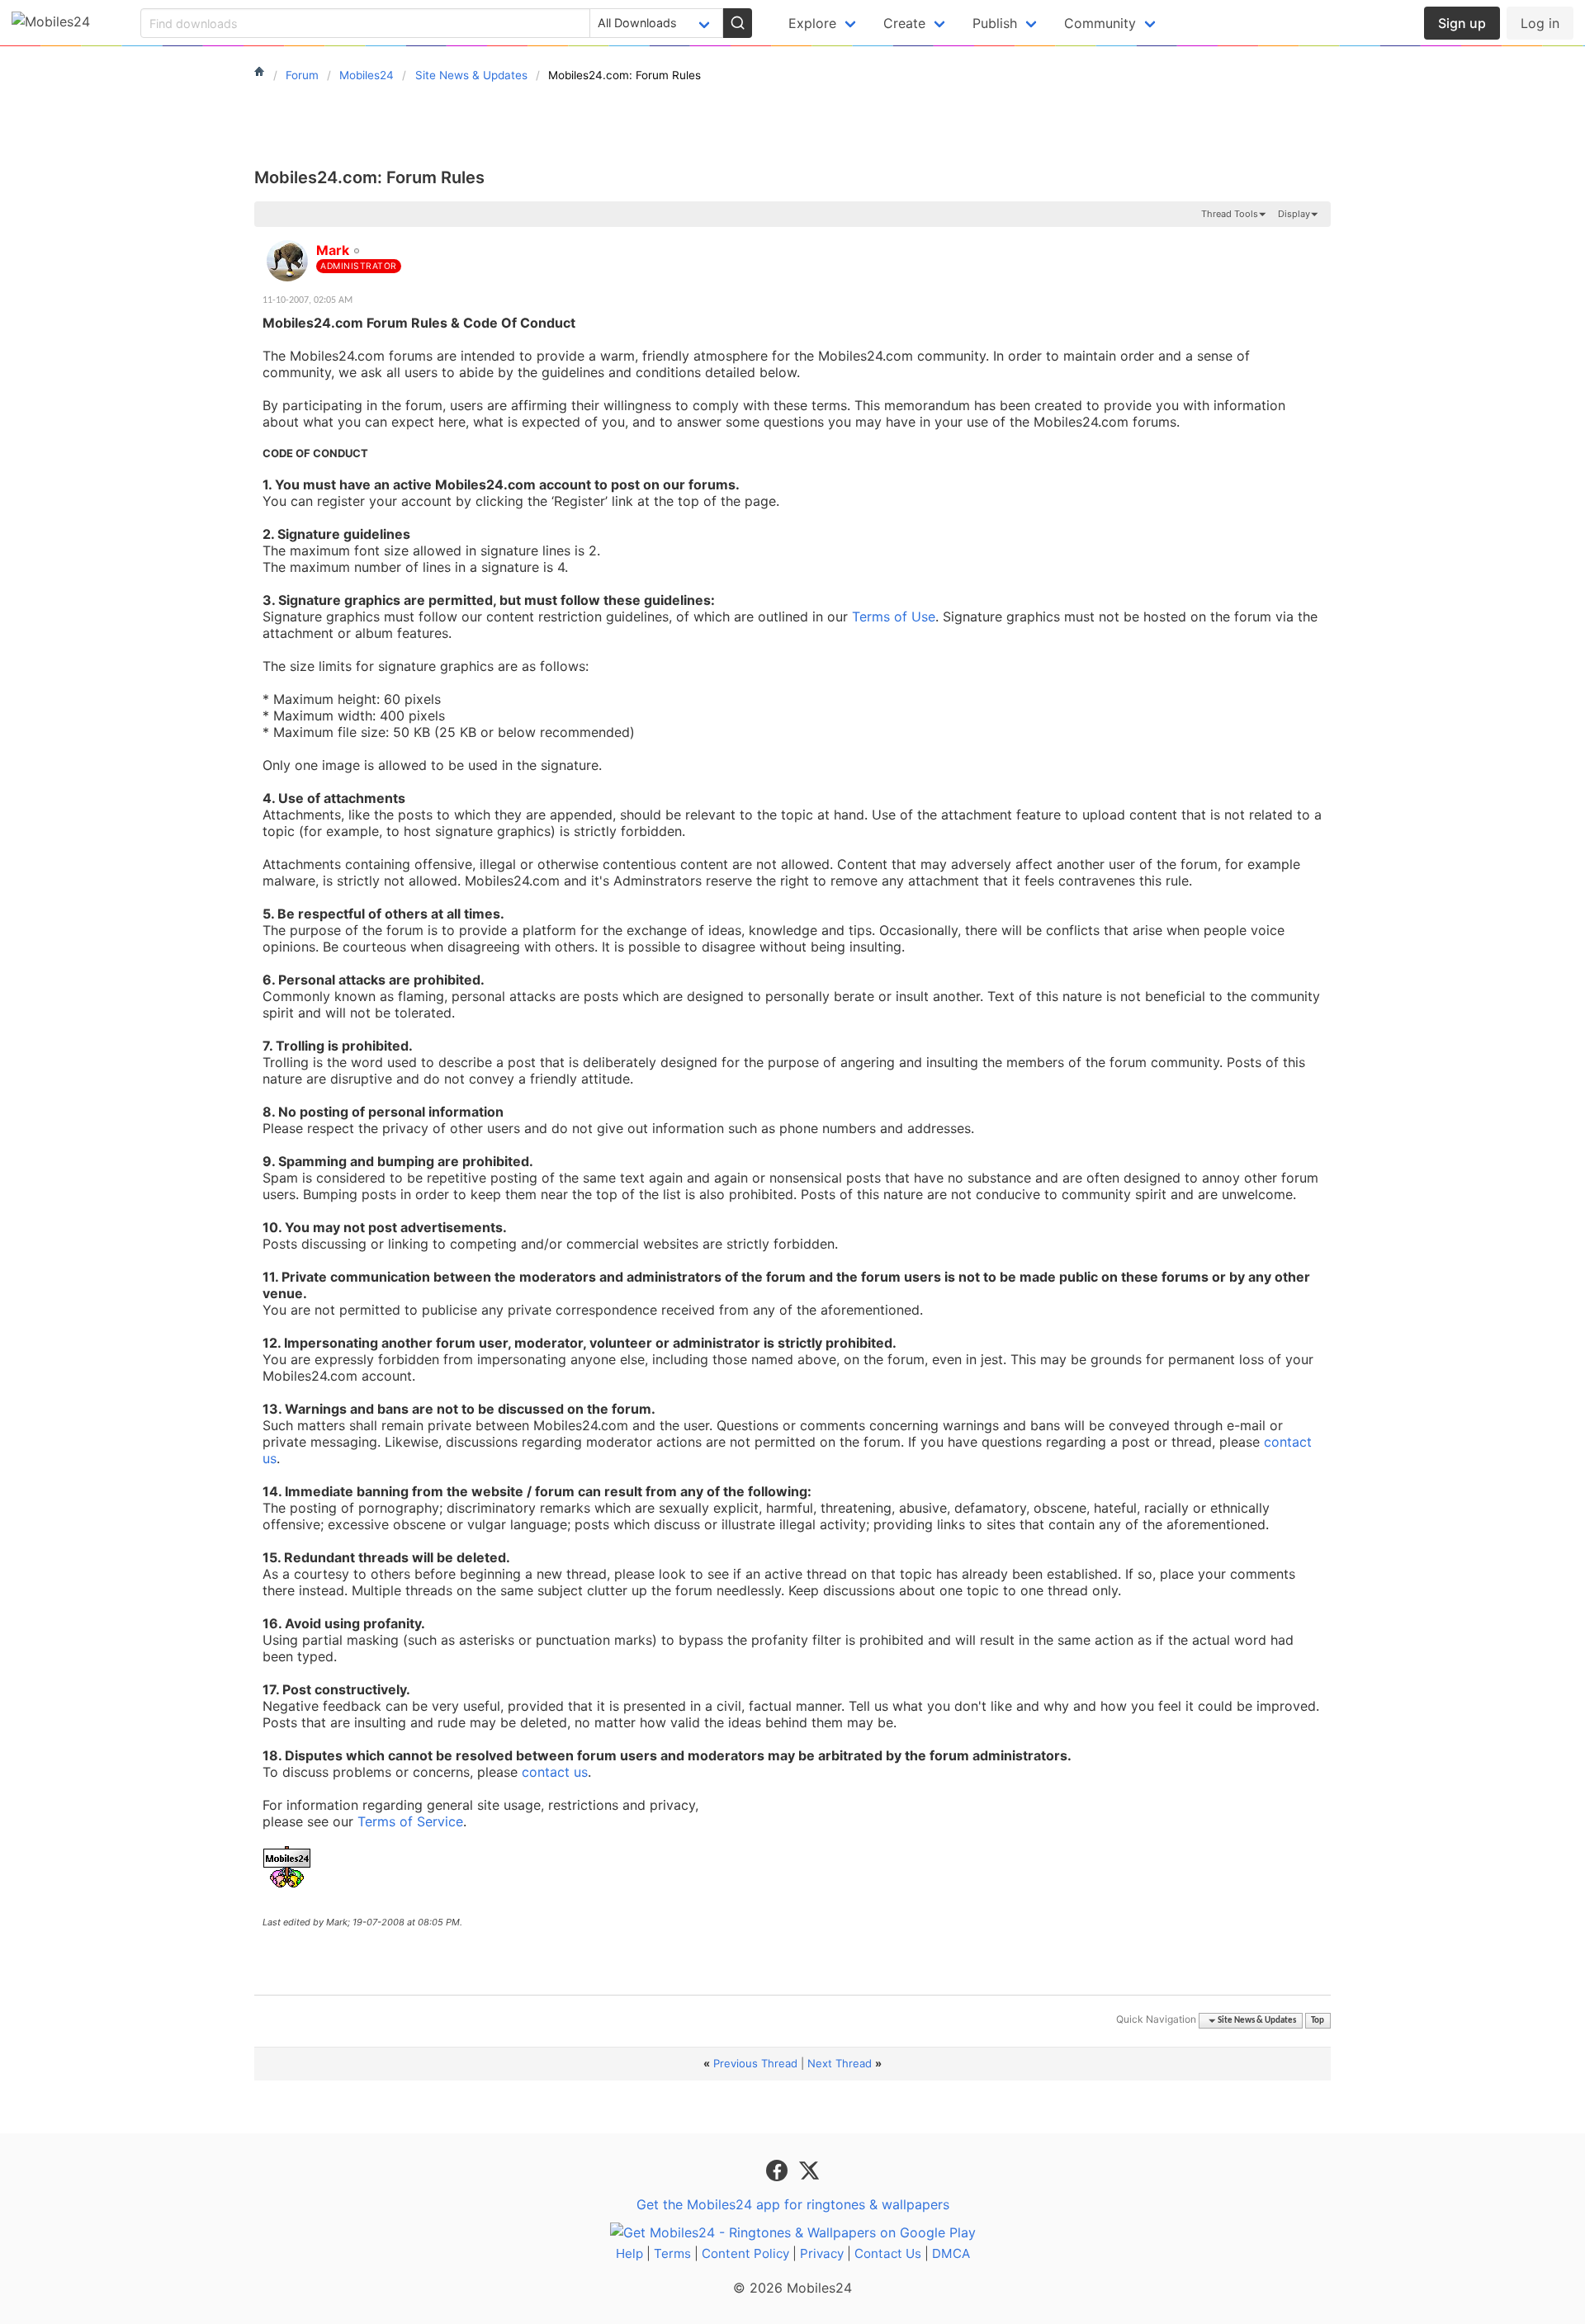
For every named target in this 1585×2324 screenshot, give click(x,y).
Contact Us (888, 2253)
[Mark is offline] (287, 261)
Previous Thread (755, 2063)
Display (1294, 214)
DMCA (951, 2253)
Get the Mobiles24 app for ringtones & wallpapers (793, 2204)
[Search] (737, 23)
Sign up (1462, 23)
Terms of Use (894, 616)
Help (629, 2253)
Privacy (822, 2253)
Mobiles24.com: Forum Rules (369, 177)
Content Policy (745, 2253)
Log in (1540, 23)
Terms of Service (410, 1821)
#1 (1318, 241)
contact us (555, 1772)
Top (1318, 2021)
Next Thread (840, 2063)
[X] (809, 2170)
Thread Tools (1230, 214)
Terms (672, 2253)
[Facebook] (779, 2170)
